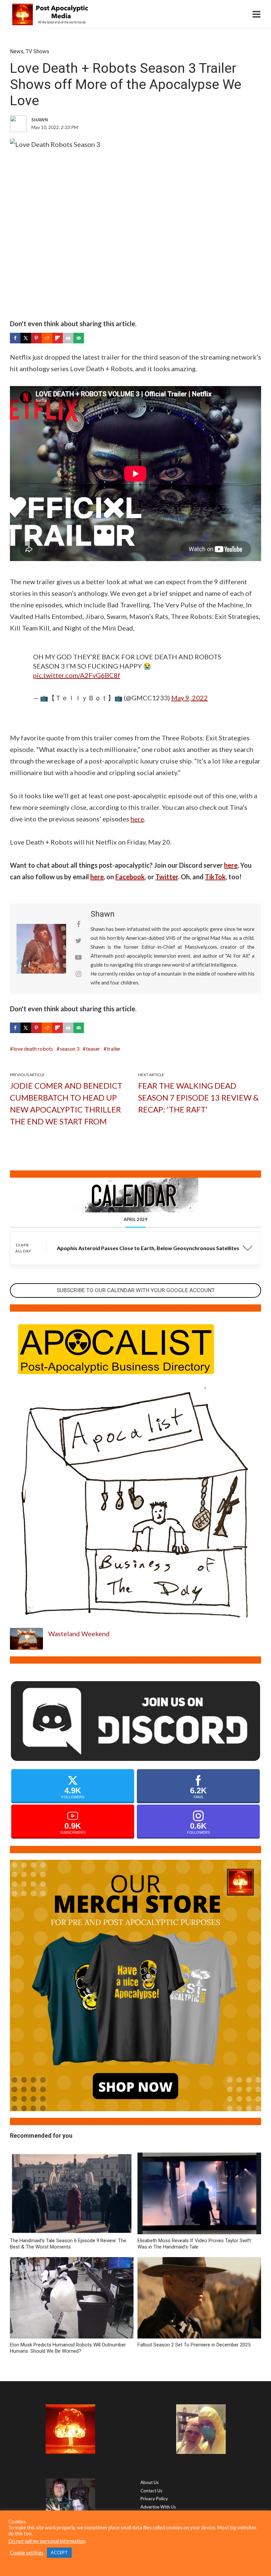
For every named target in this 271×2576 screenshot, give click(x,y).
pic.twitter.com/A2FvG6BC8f (77, 675)
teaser (93, 1048)
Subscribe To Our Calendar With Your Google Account (136, 1290)
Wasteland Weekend (79, 1634)
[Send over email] (79, 338)
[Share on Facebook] (15, 338)
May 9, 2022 (190, 698)
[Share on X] (26, 338)
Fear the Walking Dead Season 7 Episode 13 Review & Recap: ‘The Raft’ (198, 1097)
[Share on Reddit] (47, 338)
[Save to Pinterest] (36, 338)
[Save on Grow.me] (89, 338)
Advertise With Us (158, 2507)
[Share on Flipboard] (58, 338)
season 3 (70, 1048)
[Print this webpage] (68, 338)
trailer (114, 1048)
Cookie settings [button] (27, 2553)
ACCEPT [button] (59, 2553)
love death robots (33, 1048)
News (17, 51)
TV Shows (38, 51)
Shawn (103, 914)
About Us (150, 2482)
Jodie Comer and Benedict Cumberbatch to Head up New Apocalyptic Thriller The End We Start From (66, 1103)
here (137, 819)
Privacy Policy (154, 2499)
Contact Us (151, 2491)
